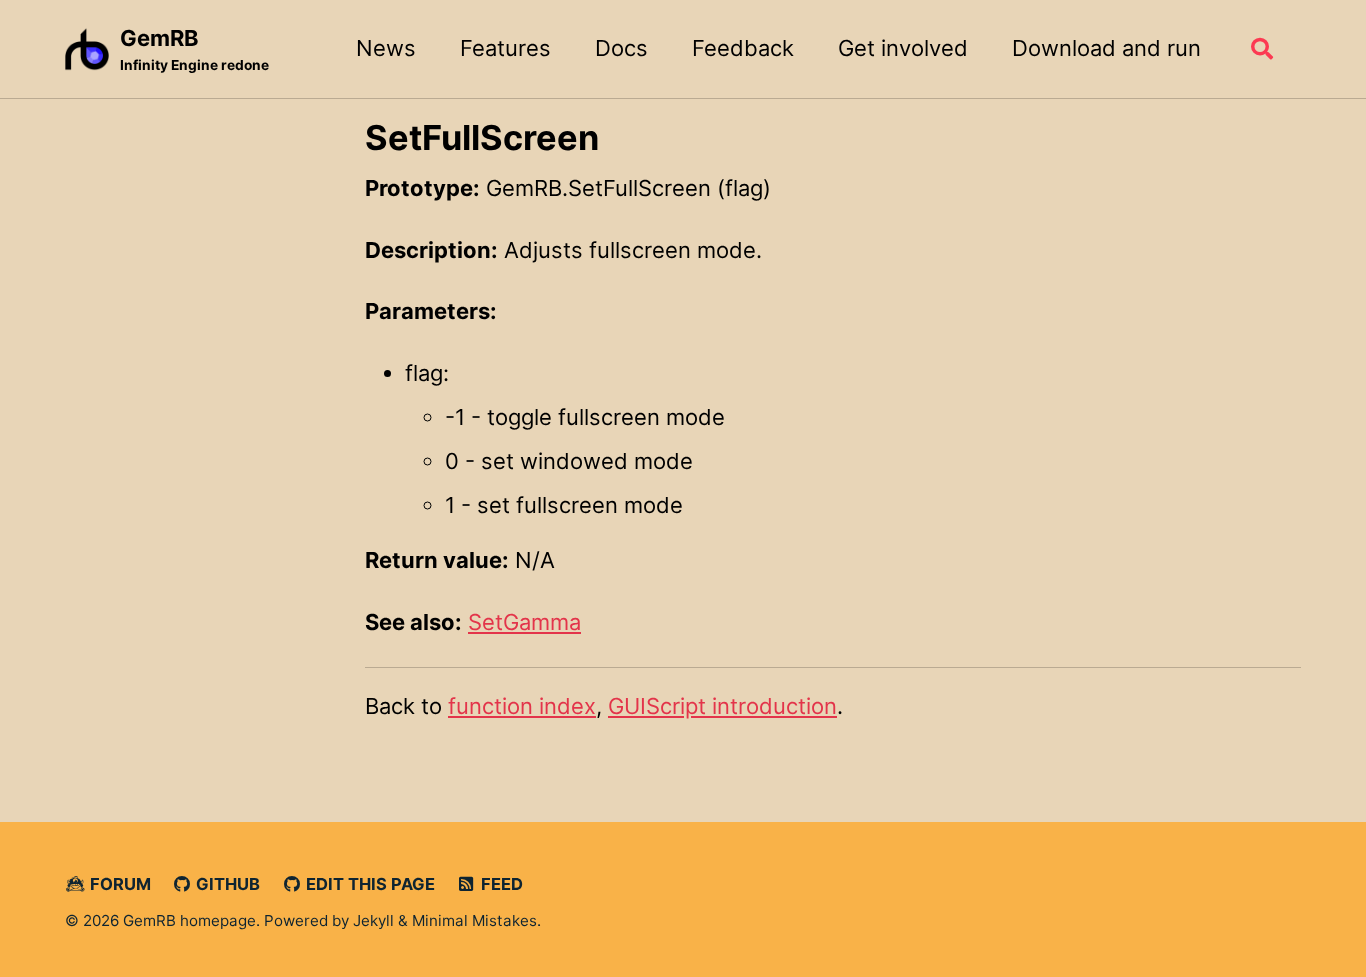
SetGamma (524, 622)
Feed (500, 884)
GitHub (226, 884)
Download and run (1106, 48)
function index (522, 706)
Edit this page (368, 884)
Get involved (903, 48)
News (386, 48)
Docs (621, 48)
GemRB (194, 49)
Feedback (743, 48)
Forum (118, 884)
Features (505, 48)
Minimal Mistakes (474, 920)
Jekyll (373, 920)
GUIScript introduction (722, 706)
